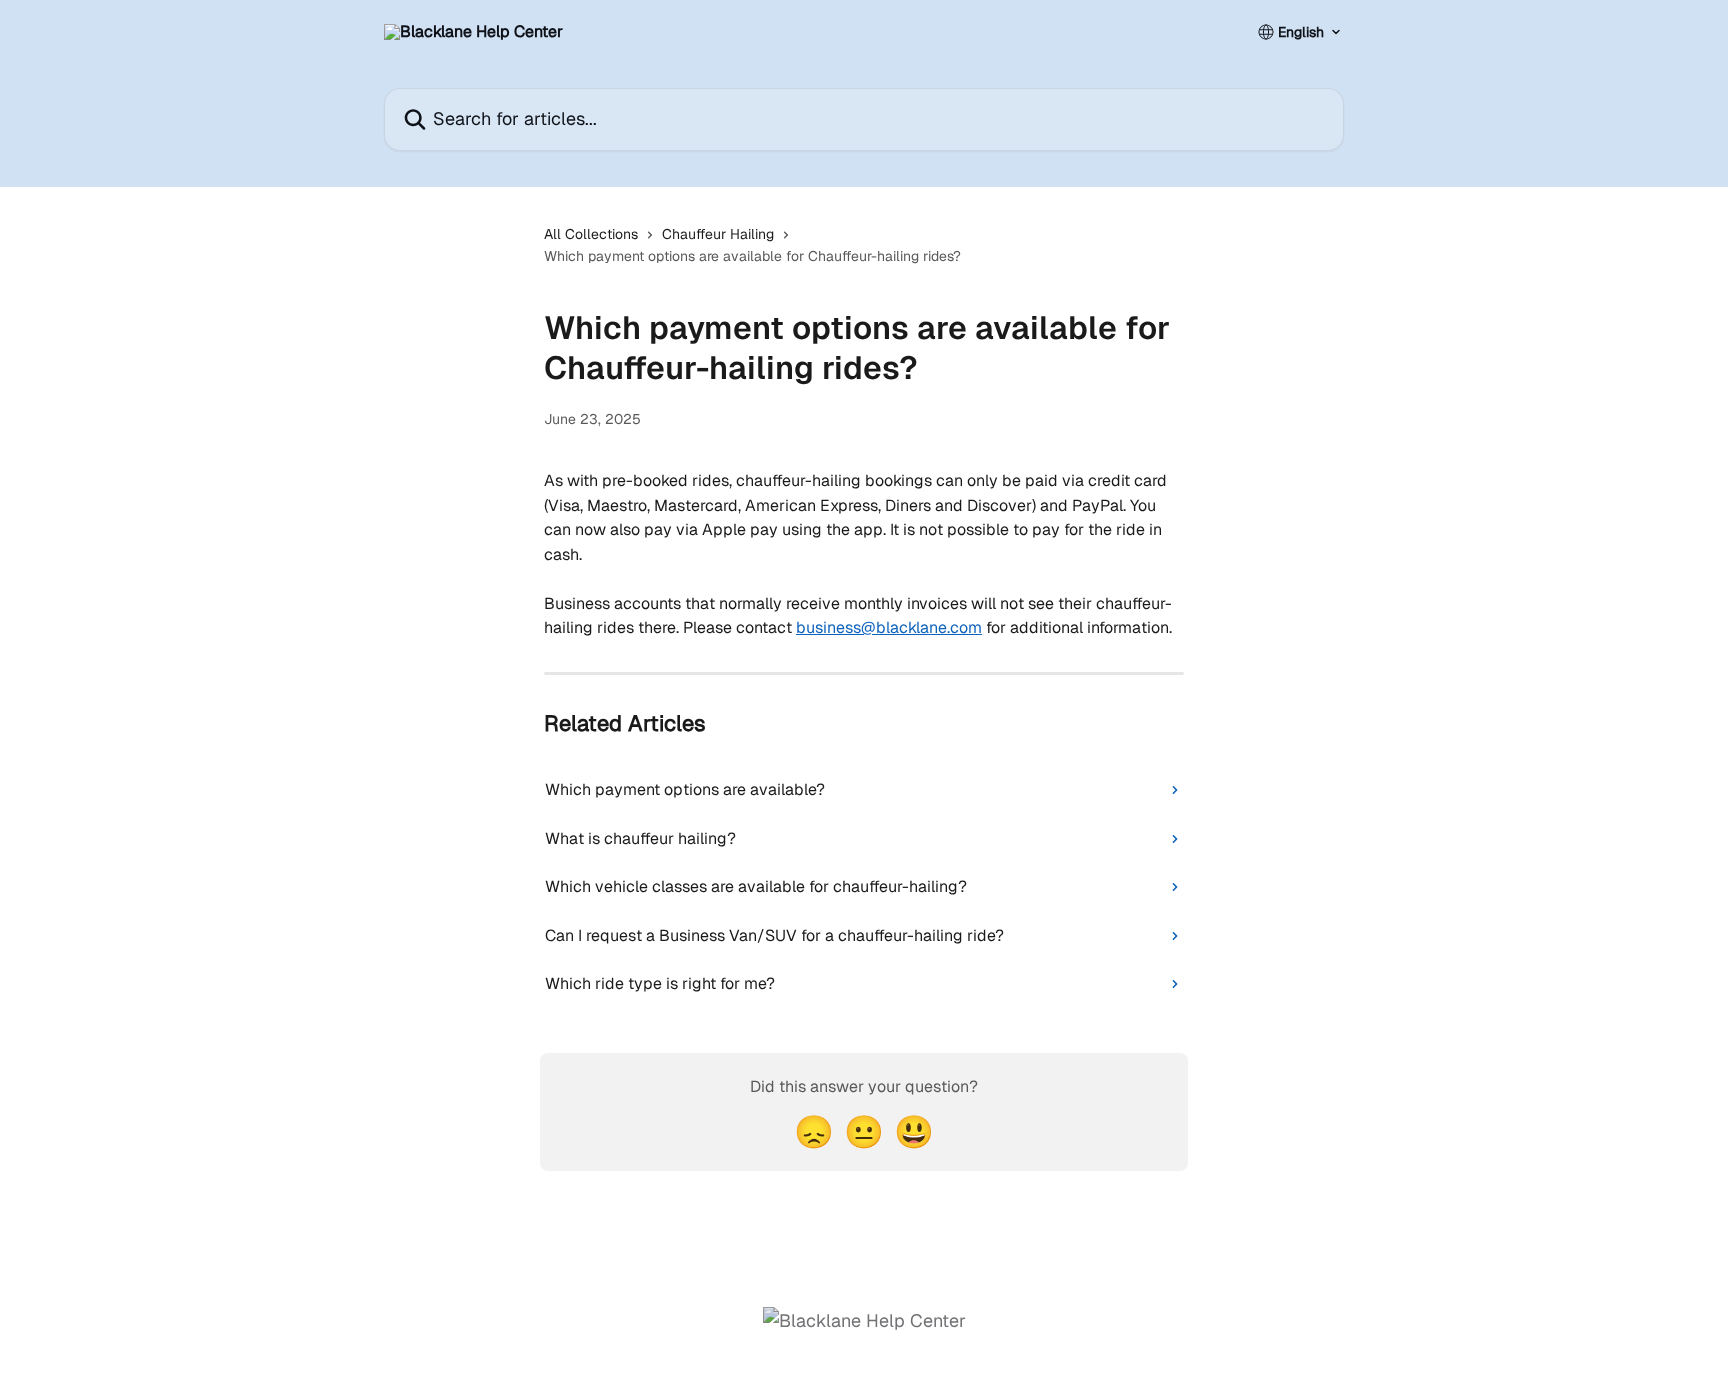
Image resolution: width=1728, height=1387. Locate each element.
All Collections (591, 234)
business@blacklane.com (889, 627)
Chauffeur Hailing (718, 234)
